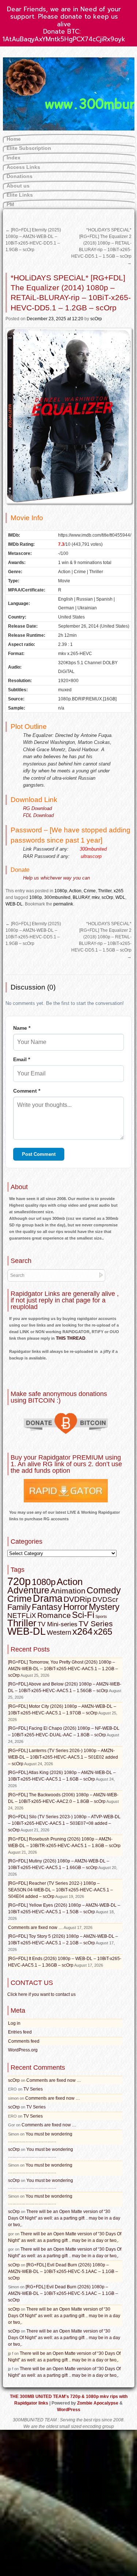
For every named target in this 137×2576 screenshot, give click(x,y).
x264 (82, 1631)
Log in (14, 2023)
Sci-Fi (83, 1615)
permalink (63, 904)
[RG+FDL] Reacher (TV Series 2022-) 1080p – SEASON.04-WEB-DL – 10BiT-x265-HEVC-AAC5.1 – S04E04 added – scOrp (60, 1890)
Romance (54, 1615)
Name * (22, 1028)
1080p (61, 891)
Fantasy (47, 1607)
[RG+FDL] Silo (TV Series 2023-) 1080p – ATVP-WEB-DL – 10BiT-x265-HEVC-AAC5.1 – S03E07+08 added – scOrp (64, 1823)
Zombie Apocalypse (98, 2403)
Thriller (105, 891)
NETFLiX (22, 1616)
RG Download (37, 808)
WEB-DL (14, 904)
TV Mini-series (58, 1624)
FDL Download (38, 815)
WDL (120, 897)
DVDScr (105, 1599)
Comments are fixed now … (35, 1928)
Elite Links (20, 195)
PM (10, 204)
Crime (90, 891)
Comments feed (24, 2041)
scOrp (96, 319)
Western (59, 1633)
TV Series (96, 1624)
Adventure (28, 1590)
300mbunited (57, 897)
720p (19, 1581)
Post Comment (39, 1154)
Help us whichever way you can (56, 878)
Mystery (104, 1607)
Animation (68, 1591)
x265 (119, 891)
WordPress (69, 2410)
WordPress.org (23, 2050)
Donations (20, 176)
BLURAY (81, 897)
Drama (48, 1599)
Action (75, 891)
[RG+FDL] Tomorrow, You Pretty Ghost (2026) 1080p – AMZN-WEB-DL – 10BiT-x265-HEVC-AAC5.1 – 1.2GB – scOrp (63, 1669)
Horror (75, 1607)
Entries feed (20, 2032)
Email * (22, 1059)
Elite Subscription (29, 148)
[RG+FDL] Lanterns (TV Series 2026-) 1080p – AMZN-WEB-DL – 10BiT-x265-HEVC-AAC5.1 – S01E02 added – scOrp (63, 1757)
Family (19, 1607)
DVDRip (77, 1599)
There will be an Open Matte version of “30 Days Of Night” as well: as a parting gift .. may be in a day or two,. (64, 2218)
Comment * (27, 1091)
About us (18, 186)
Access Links (23, 167)
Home (14, 139)
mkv (96, 897)
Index (14, 158)
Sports (101, 1616)
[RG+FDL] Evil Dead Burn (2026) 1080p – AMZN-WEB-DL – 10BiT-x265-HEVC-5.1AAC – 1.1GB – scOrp (63, 2272)
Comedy (104, 1590)
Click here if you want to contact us (41, 1994)
